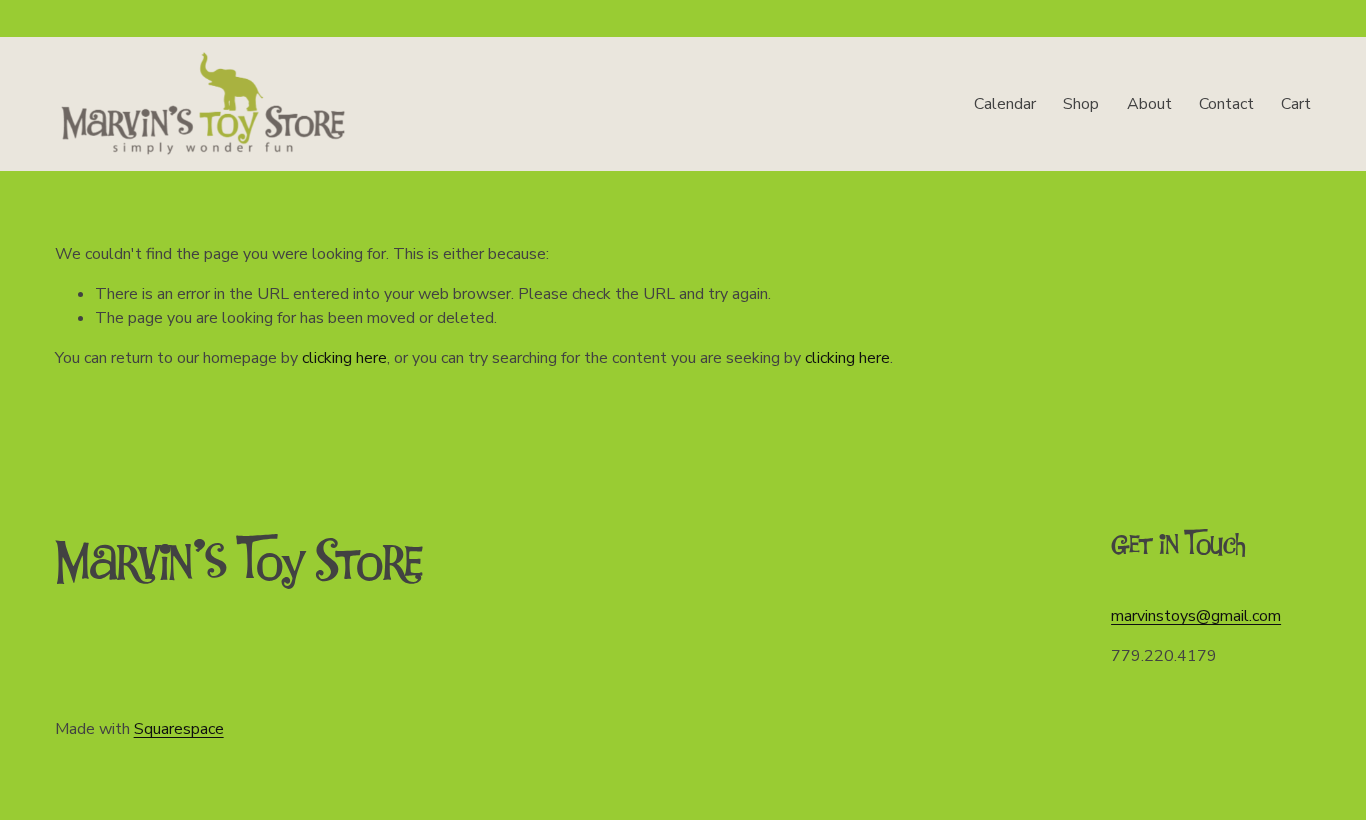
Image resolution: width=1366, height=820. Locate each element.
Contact (1226, 104)
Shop (1081, 104)
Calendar (1005, 104)
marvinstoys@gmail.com (1196, 616)
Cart (1296, 104)
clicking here (344, 358)
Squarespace (179, 729)
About (1149, 104)
